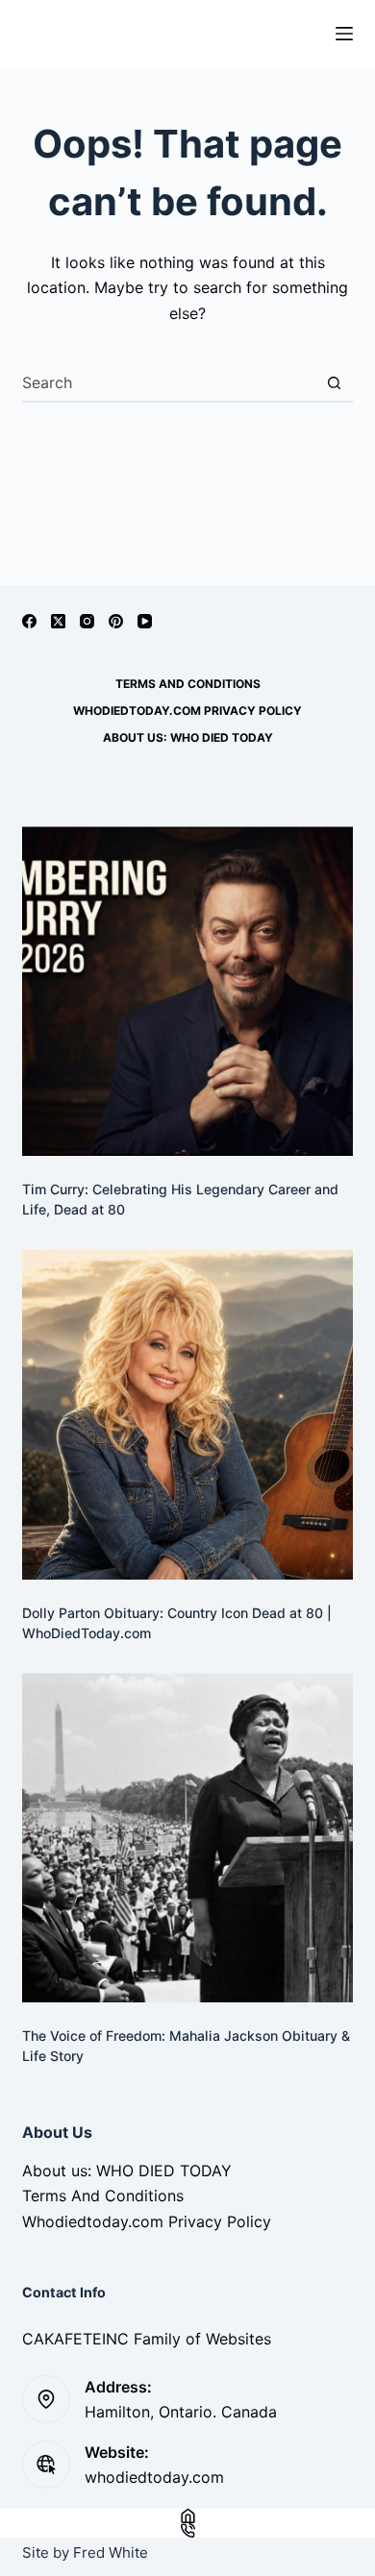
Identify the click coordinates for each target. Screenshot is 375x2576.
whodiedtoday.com (154, 2477)
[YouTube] (145, 621)
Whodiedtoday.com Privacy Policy (187, 711)
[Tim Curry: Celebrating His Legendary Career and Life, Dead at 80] (187, 991)
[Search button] (335, 382)
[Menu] (344, 34)
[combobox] (169, 382)
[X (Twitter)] (58, 621)
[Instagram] (87, 621)
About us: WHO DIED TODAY (188, 737)
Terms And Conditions (188, 684)
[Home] (187, 2516)
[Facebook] (29, 621)
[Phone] (187, 2530)
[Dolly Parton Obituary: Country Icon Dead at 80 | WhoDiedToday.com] (187, 1415)
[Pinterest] (116, 621)
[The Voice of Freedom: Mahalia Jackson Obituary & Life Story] (187, 1838)
